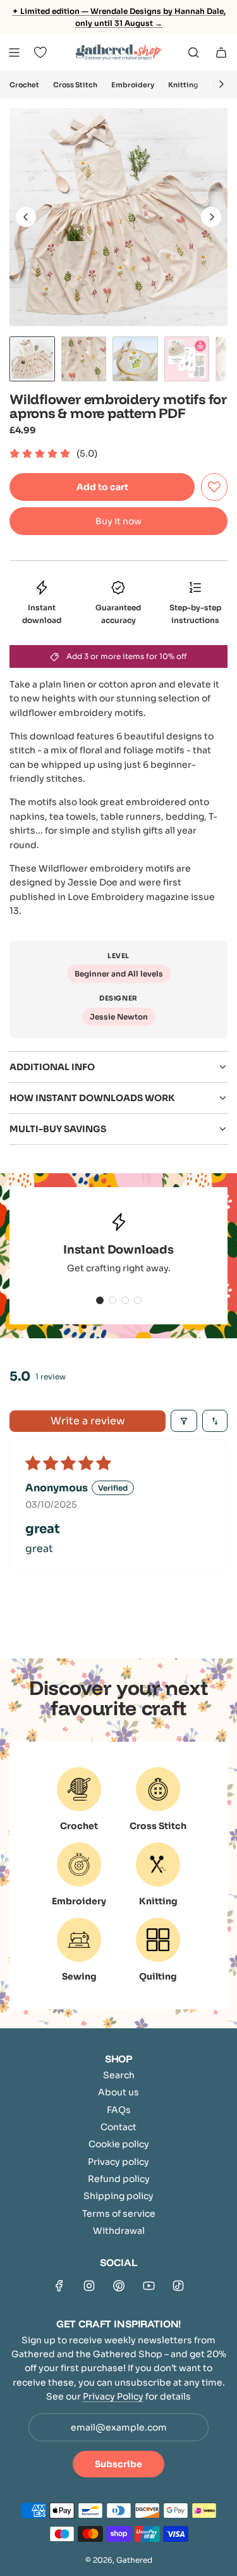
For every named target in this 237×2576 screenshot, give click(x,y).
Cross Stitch (75, 85)
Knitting (183, 85)
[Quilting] (158, 1940)
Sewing (79, 1976)
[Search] (193, 52)
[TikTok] (178, 2286)
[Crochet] (79, 1789)
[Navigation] (14, 52)
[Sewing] (79, 1940)
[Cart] (221, 52)
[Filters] (184, 1421)
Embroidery (133, 85)
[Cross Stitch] (158, 1789)
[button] (221, 84)
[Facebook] (59, 2286)
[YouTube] (149, 2286)
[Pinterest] (119, 2286)
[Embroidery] (79, 1864)
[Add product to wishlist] (214, 487)
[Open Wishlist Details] (40, 52)
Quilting (158, 1976)
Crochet (24, 85)
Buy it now (118, 521)
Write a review (88, 1421)
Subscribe (118, 2464)
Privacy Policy (113, 2396)
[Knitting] (158, 1864)
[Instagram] (89, 2286)
